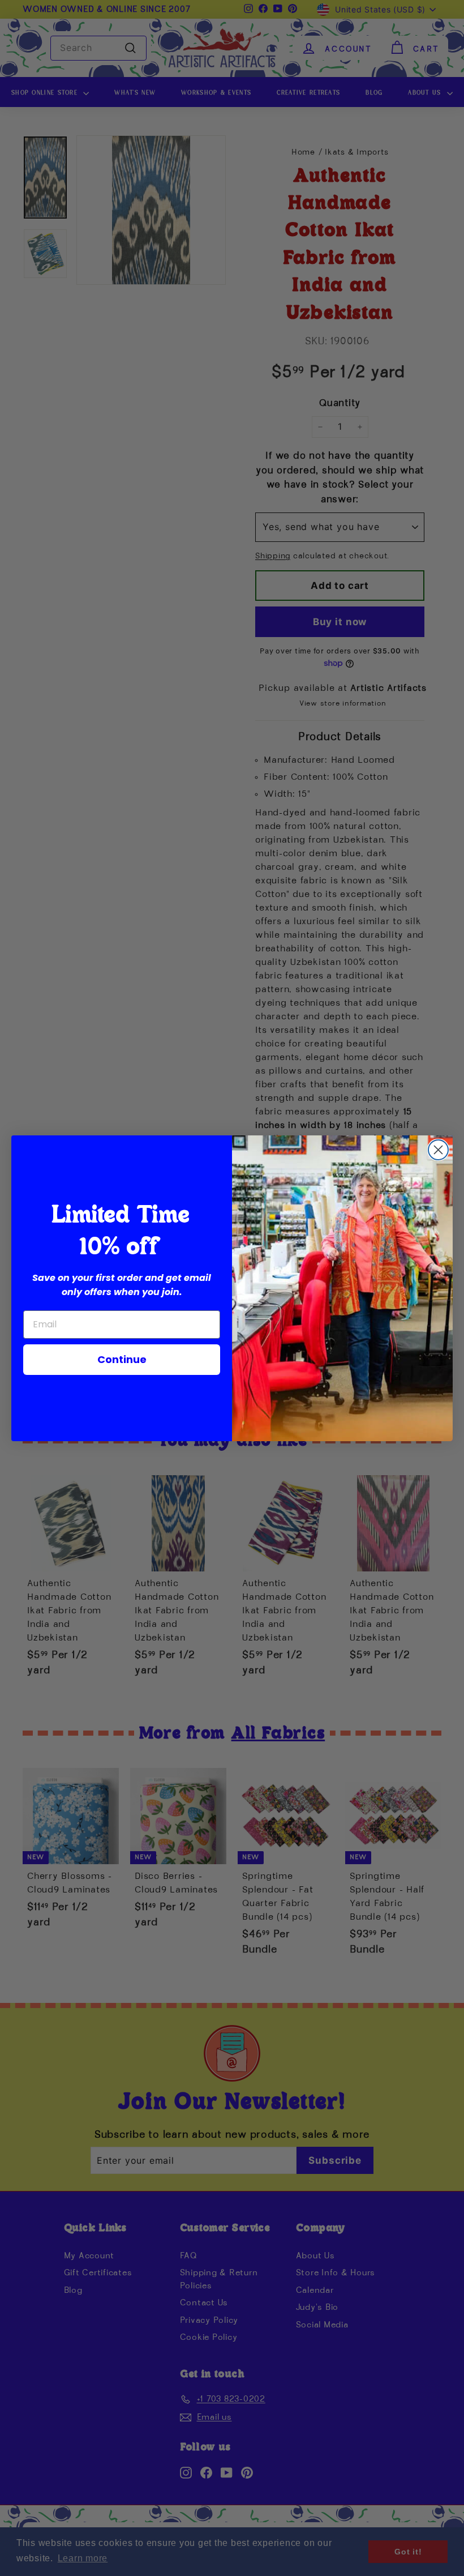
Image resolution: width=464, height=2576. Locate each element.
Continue (122, 1359)
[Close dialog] (438, 1150)
